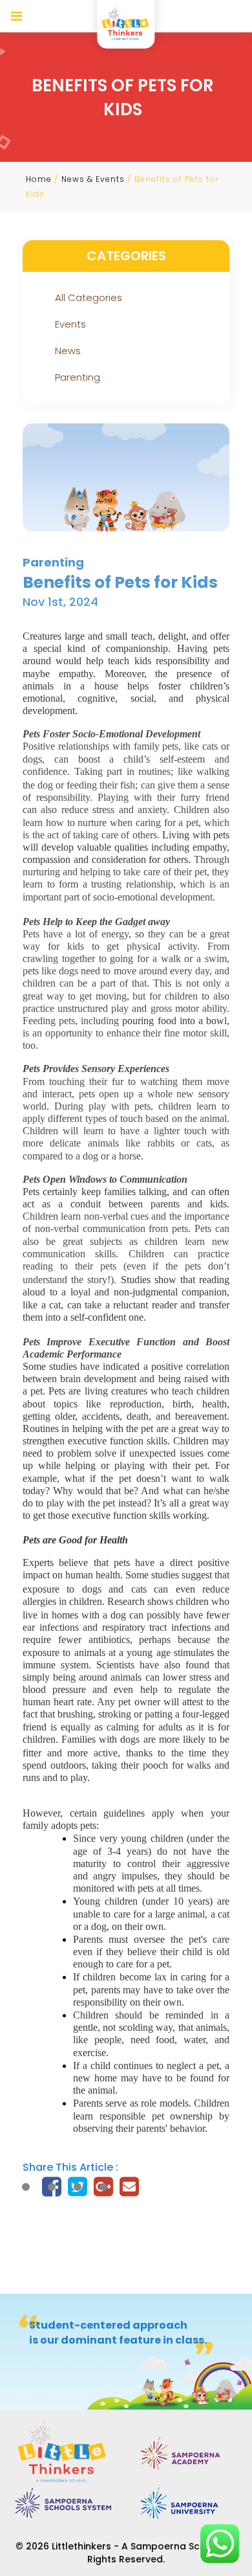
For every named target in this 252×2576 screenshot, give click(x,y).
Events (70, 324)
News (68, 351)
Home (39, 179)
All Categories (89, 297)
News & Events (93, 179)
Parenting (78, 377)
